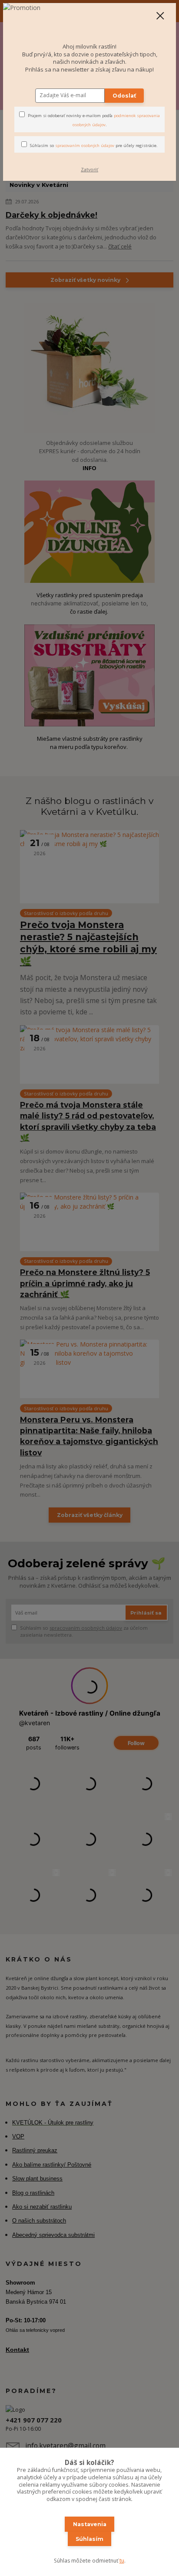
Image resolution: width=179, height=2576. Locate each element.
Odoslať (124, 96)
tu (122, 2561)
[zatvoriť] (160, 16)
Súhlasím (89, 2539)
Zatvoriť (89, 170)
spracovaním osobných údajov (85, 145)
